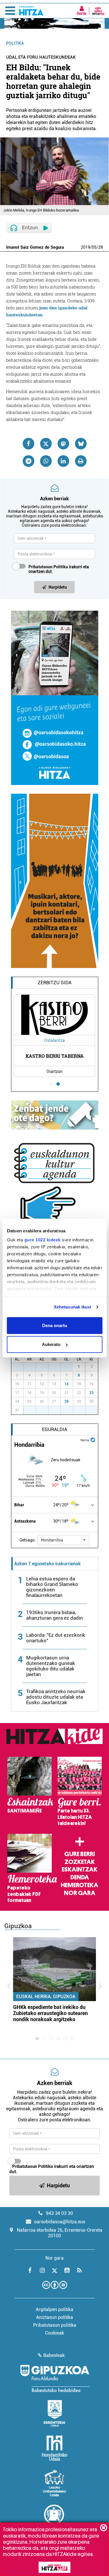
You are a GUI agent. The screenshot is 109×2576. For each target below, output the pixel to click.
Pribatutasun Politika (48, 567)
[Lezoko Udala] (54, 2483)
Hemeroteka (79, 1885)
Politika (15, 43)
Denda (80, 1877)
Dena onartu (55, 1325)
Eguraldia (55, 1429)
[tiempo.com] (93, 1440)
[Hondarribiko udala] (54, 2448)
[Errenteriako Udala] (54, 2413)
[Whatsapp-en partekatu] (46, 461)
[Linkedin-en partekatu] (63, 461)
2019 (85, 247)
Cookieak (54, 2333)
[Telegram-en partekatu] (28, 461)
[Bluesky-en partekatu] (81, 444)
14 (67, 1384)
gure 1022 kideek (42, 1240)
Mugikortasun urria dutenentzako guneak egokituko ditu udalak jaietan (51, 1666)
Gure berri (79, 1854)
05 (94, 247)
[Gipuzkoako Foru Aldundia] (55, 2378)
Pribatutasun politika (55, 2325)
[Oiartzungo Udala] (55, 2518)
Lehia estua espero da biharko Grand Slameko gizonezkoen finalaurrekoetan (52, 1587)
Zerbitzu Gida (55, 983)
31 (70, 1367)
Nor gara (80, 1893)
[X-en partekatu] (46, 444)
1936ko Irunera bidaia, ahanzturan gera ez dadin (54, 1615)
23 (92, 1393)
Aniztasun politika (54, 2317)
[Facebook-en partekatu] (28, 444)
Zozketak (80, 1862)
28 (101, 247)
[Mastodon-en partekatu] (63, 444)
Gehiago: (28, 1540)
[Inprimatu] (81, 461)
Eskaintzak (79, 1869)
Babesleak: (54, 2355)
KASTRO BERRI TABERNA (55, 1056)
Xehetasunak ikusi (73, 1307)
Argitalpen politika (54, 2309)
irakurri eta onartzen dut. (59, 569)
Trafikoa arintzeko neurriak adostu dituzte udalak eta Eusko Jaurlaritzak (56, 1697)
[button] (63, 1540)
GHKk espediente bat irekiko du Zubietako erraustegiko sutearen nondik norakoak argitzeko (50, 2013)
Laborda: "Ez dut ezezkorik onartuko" (56, 1638)
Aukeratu (51, 1344)
